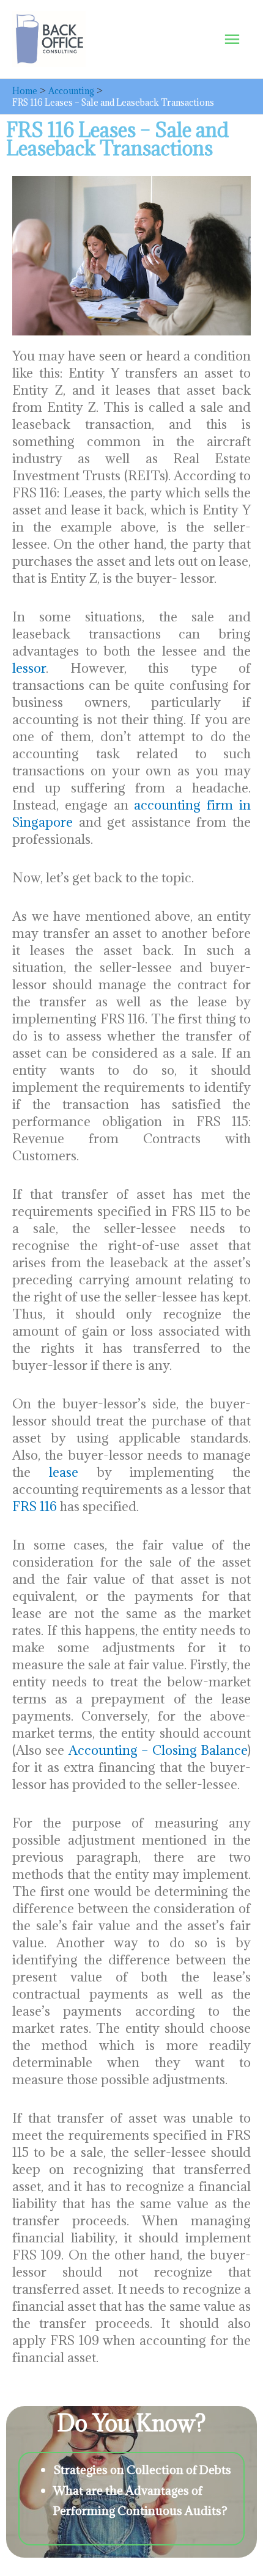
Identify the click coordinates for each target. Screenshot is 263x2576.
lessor (29, 668)
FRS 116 (35, 1506)
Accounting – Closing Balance (158, 1750)
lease (64, 1472)
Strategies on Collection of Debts (142, 2469)
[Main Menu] (232, 39)
